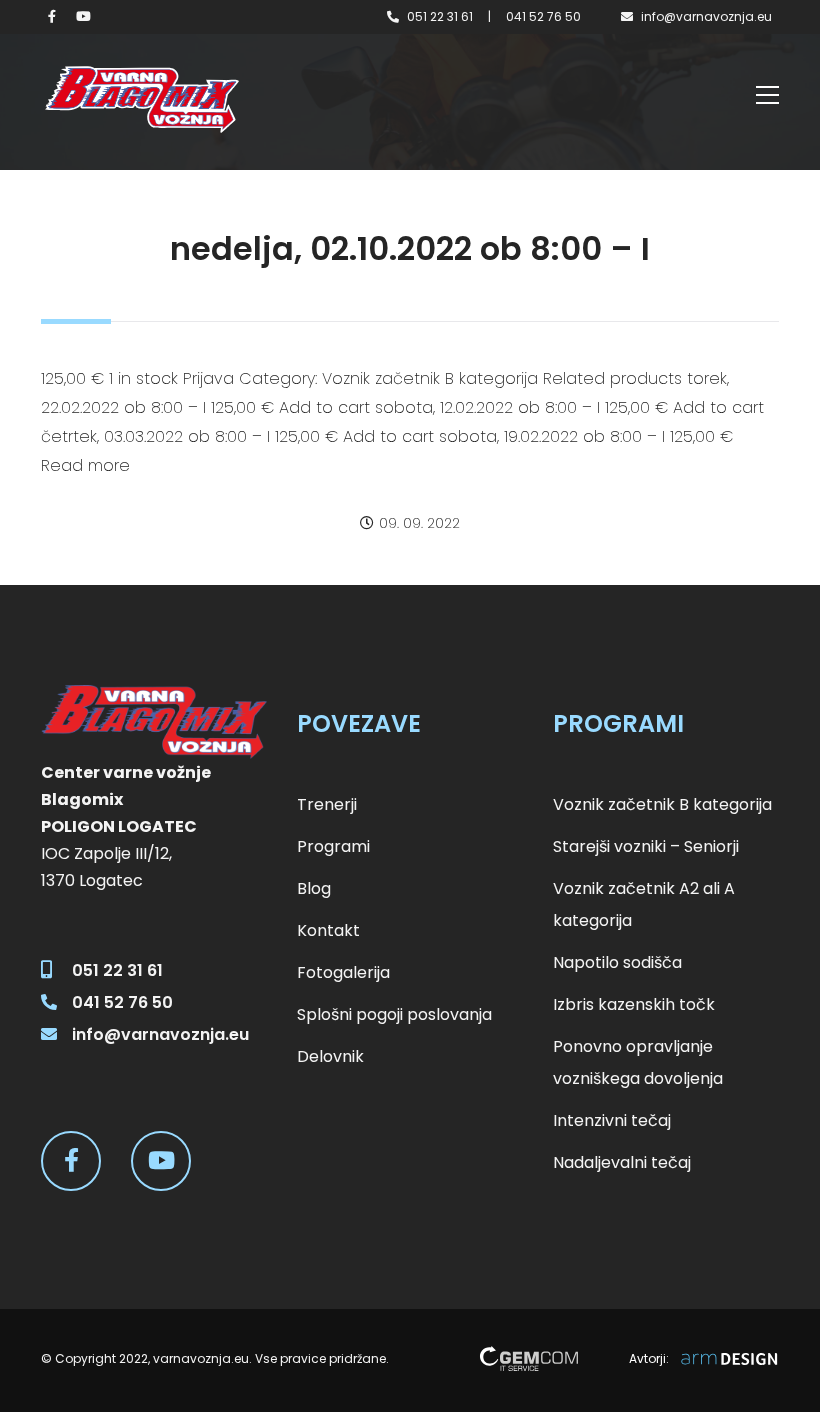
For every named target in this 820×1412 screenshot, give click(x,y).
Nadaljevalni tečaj (622, 1162)
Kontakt (328, 930)
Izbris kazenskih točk (634, 1004)
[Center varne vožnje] (141, 99)
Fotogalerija (343, 972)
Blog (314, 888)
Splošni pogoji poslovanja (394, 1014)
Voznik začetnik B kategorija (662, 804)
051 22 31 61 (440, 16)
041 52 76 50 (543, 16)
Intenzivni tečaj (612, 1120)
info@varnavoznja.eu (706, 16)
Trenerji (327, 804)
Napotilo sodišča (617, 962)
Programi (333, 846)
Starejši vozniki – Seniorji (646, 846)
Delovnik (330, 1056)
